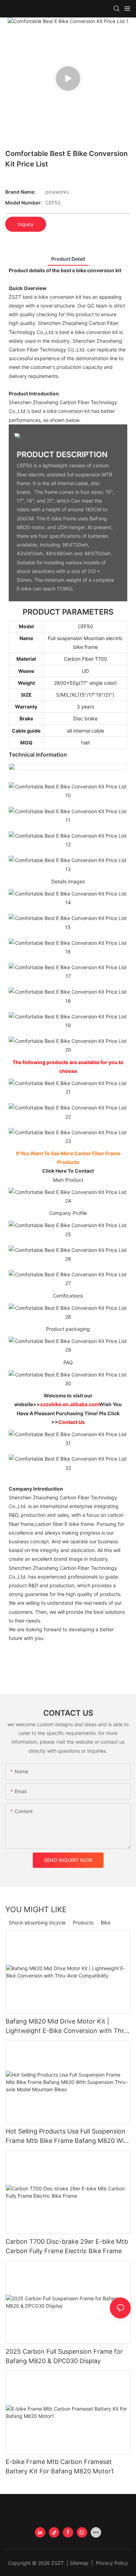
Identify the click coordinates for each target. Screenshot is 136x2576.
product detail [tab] (68, 259)
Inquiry (26, 224)
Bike (106, 1922)
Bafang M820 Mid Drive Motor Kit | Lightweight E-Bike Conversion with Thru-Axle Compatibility (68, 2026)
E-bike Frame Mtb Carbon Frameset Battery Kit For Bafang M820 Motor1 (60, 2466)
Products (83, 1922)
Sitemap (80, 2563)
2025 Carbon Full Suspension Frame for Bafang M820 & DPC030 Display (64, 2356)
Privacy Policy (111, 2563)
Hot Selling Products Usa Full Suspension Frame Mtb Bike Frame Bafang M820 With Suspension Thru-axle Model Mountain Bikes (68, 2136)
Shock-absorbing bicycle (37, 1922)
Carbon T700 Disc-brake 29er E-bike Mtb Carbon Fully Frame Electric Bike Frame (67, 2246)
